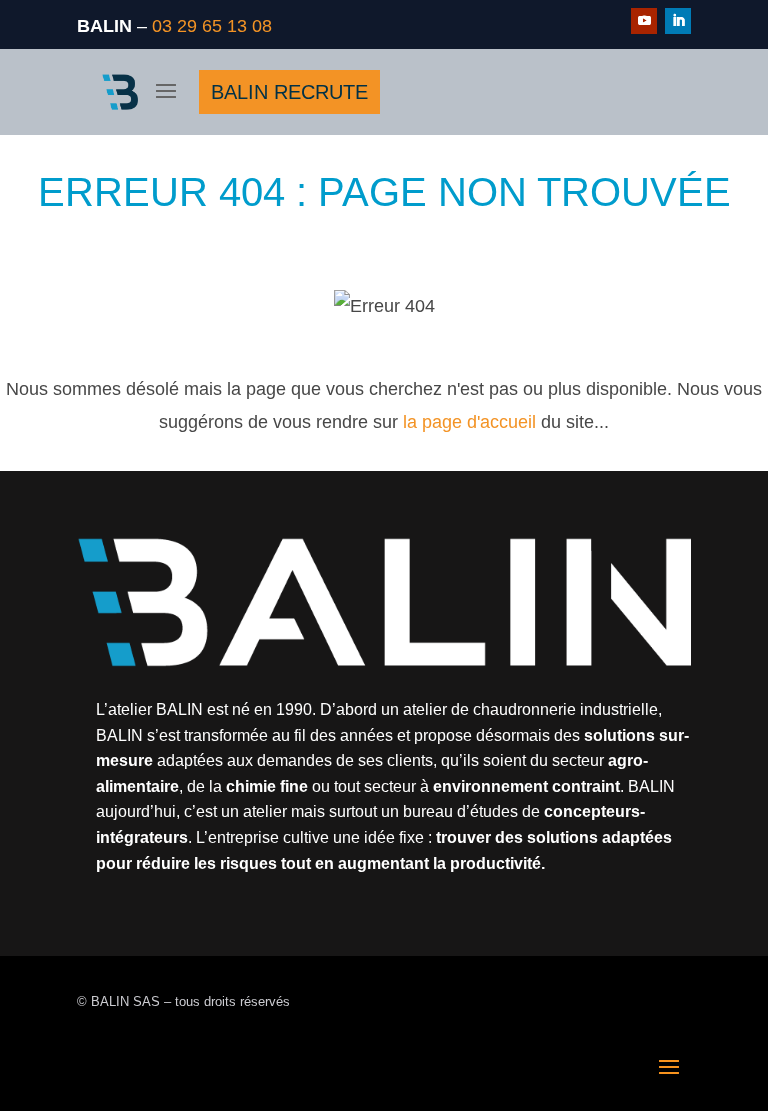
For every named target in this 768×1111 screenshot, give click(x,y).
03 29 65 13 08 (212, 26)
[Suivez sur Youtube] (644, 21)
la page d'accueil (469, 422)
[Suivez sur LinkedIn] (678, 21)
